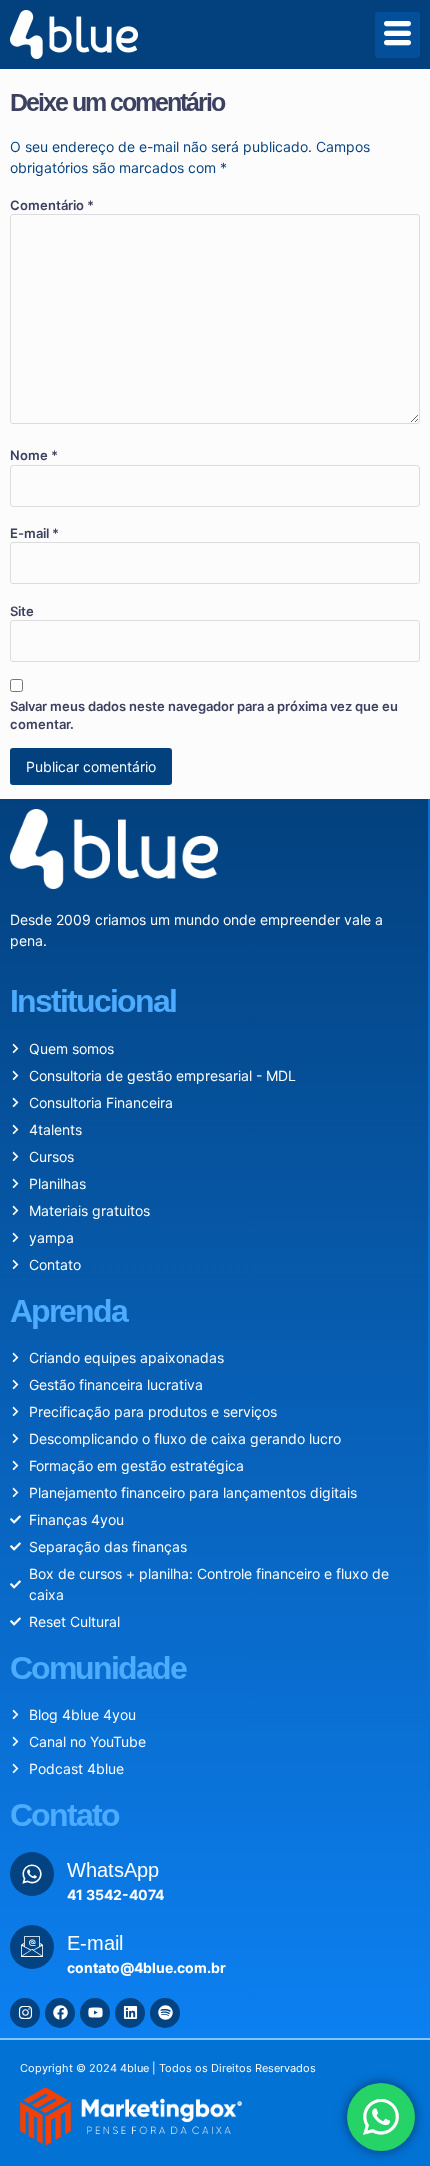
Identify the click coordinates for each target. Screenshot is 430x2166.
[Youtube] (95, 2013)
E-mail (34, 533)
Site (22, 611)
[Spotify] (165, 2013)
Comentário (52, 205)
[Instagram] (25, 2013)
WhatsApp (113, 1870)
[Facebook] (60, 2013)
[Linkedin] (130, 2013)
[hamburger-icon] (397, 35)
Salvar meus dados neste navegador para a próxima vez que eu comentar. (204, 715)
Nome (34, 455)
